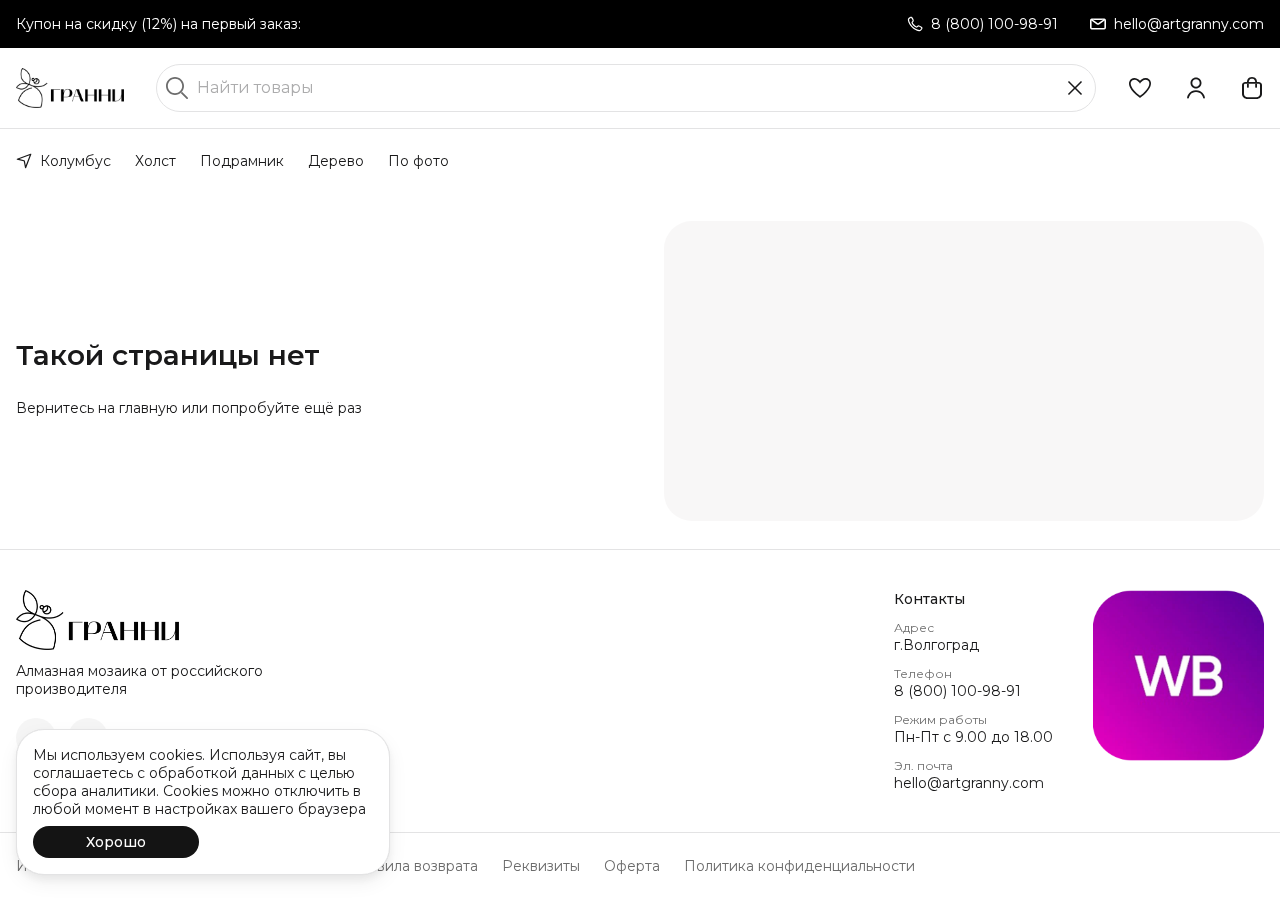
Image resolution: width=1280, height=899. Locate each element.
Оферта (632, 866)
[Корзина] (1252, 88)
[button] (1140, 88)
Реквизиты (541, 866)
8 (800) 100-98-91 (957, 691)
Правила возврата (413, 866)
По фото (418, 161)
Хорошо (116, 842)
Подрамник (242, 161)
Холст (155, 161)
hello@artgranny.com (969, 783)
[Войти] (1196, 88)
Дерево (336, 161)
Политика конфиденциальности (799, 866)
